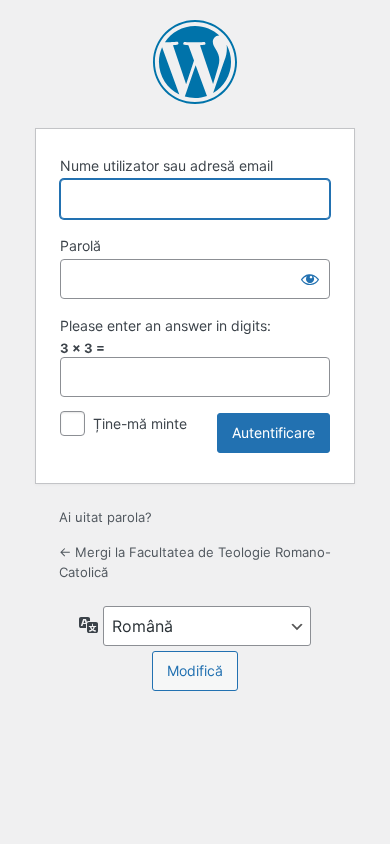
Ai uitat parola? (105, 517)
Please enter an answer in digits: (165, 325)
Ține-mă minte (140, 423)
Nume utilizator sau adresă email (166, 165)
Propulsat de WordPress (195, 62)
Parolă (80, 245)
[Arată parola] (310, 279)
